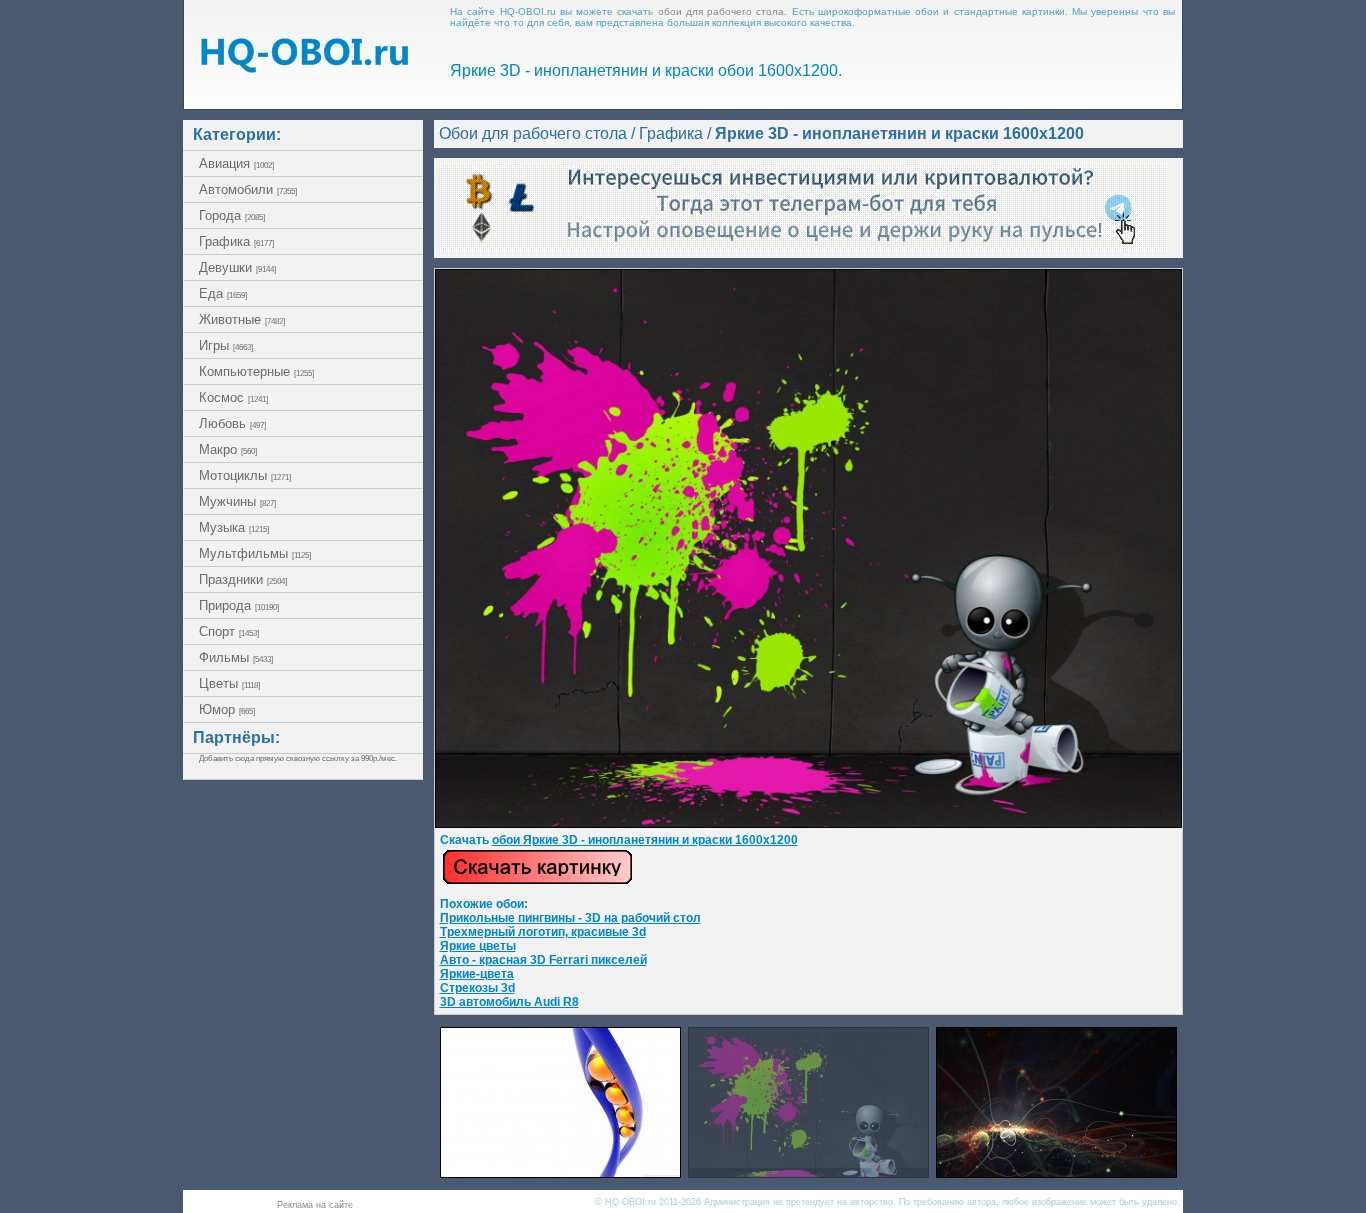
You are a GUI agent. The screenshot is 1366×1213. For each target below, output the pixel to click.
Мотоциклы (245, 475)
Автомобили (248, 189)
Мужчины (237, 501)
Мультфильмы (255, 553)
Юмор (227, 709)
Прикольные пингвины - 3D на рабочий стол (570, 918)
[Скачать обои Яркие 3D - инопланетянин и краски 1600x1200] (537, 881)
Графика (236, 241)
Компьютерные (256, 371)
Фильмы (236, 657)
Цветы (229, 683)
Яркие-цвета (477, 974)
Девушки (237, 267)
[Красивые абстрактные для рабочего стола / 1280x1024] (1056, 1172)
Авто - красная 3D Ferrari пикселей (543, 960)
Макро (228, 449)
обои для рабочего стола (721, 11)
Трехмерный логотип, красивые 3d (543, 932)
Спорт (229, 631)
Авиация (236, 163)
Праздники (243, 579)
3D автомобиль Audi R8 (509, 1002)
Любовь (232, 423)
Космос (233, 397)
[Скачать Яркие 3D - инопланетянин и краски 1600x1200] (808, 824)
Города (232, 215)
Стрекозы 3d (477, 988)
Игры (226, 345)
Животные (242, 319)
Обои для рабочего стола (533, 133)
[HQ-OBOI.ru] (304, 67)
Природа (239, 605)
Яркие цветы (478, 946)
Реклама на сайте (315, 1205)
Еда (223, 293)
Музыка (234, 527)
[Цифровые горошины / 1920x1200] (560, 1172)
